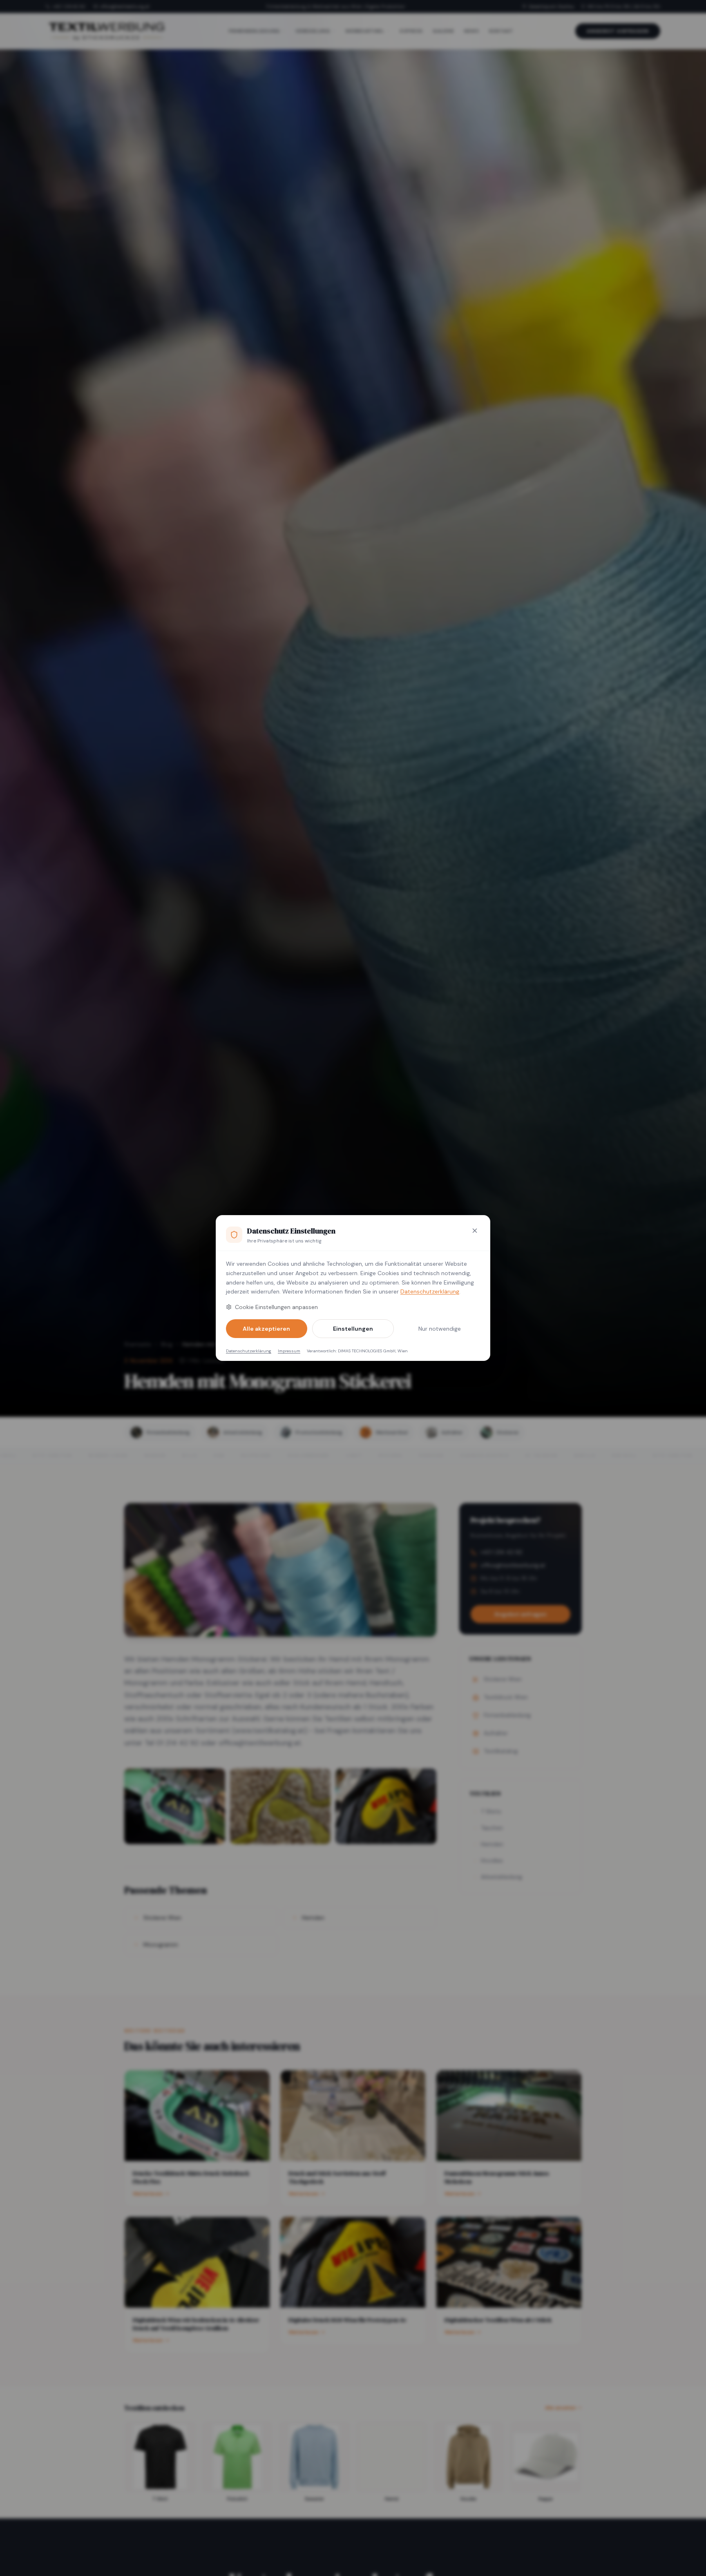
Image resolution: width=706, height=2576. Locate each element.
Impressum (289, 1351)
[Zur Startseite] (106, 31)
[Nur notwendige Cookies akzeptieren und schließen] (475, 1231)
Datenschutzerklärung (430, 1291)
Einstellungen (353, 1329)
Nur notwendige (440, 1329)
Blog (167, 1344)
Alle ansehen (561, 2408)
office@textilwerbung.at (125, 7)
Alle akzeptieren (266, 1329)
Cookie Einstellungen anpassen (276, 1307)
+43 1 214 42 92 (69, 7)
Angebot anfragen (618, 31)
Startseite (138, 1344)
